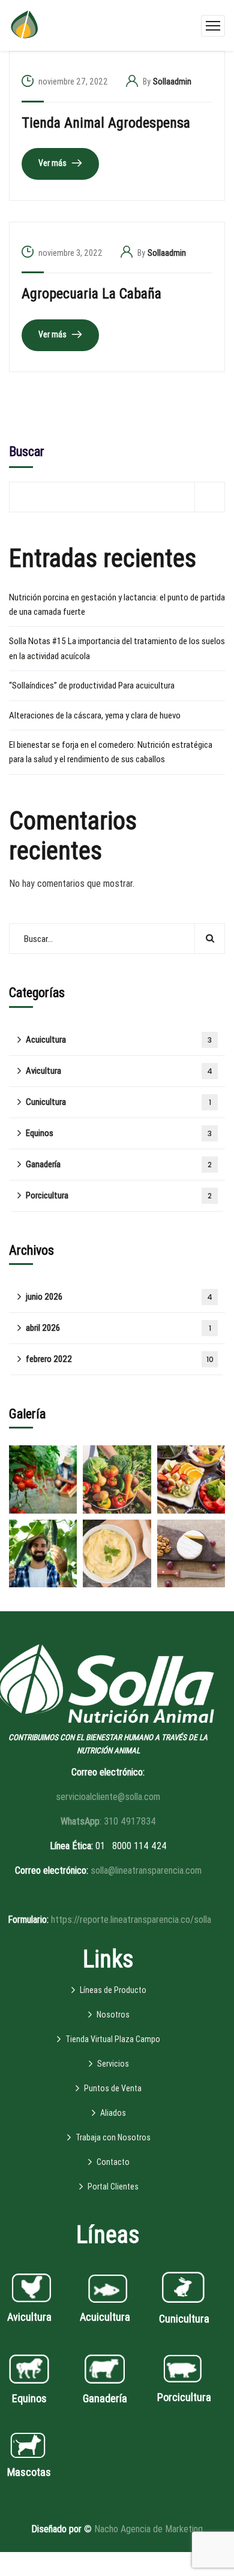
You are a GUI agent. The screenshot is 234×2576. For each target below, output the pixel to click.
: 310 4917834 (108, 1821)
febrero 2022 (120, 1359)
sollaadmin (172, 81)
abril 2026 (118, 1328)
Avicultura (119, 1071)
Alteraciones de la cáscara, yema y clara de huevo (95, 715)
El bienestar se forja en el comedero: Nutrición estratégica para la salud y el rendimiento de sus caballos (111, 752)
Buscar (27, 452)
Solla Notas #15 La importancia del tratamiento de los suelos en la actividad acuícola (117, 648)
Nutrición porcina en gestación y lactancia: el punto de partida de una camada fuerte (117, 605)
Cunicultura (118, 1102)
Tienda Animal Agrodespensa (106, 123)
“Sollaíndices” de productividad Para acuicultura (92, 685)
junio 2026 (119, 1297)
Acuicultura (119, 1040)
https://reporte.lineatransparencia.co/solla (131, 1920)
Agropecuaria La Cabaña (91, 294)
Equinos (119, 1133)
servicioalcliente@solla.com (108, 1797)
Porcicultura (119, 1195)
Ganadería (119, 1164)
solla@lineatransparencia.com (146, 1870)
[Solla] (24, 25)
